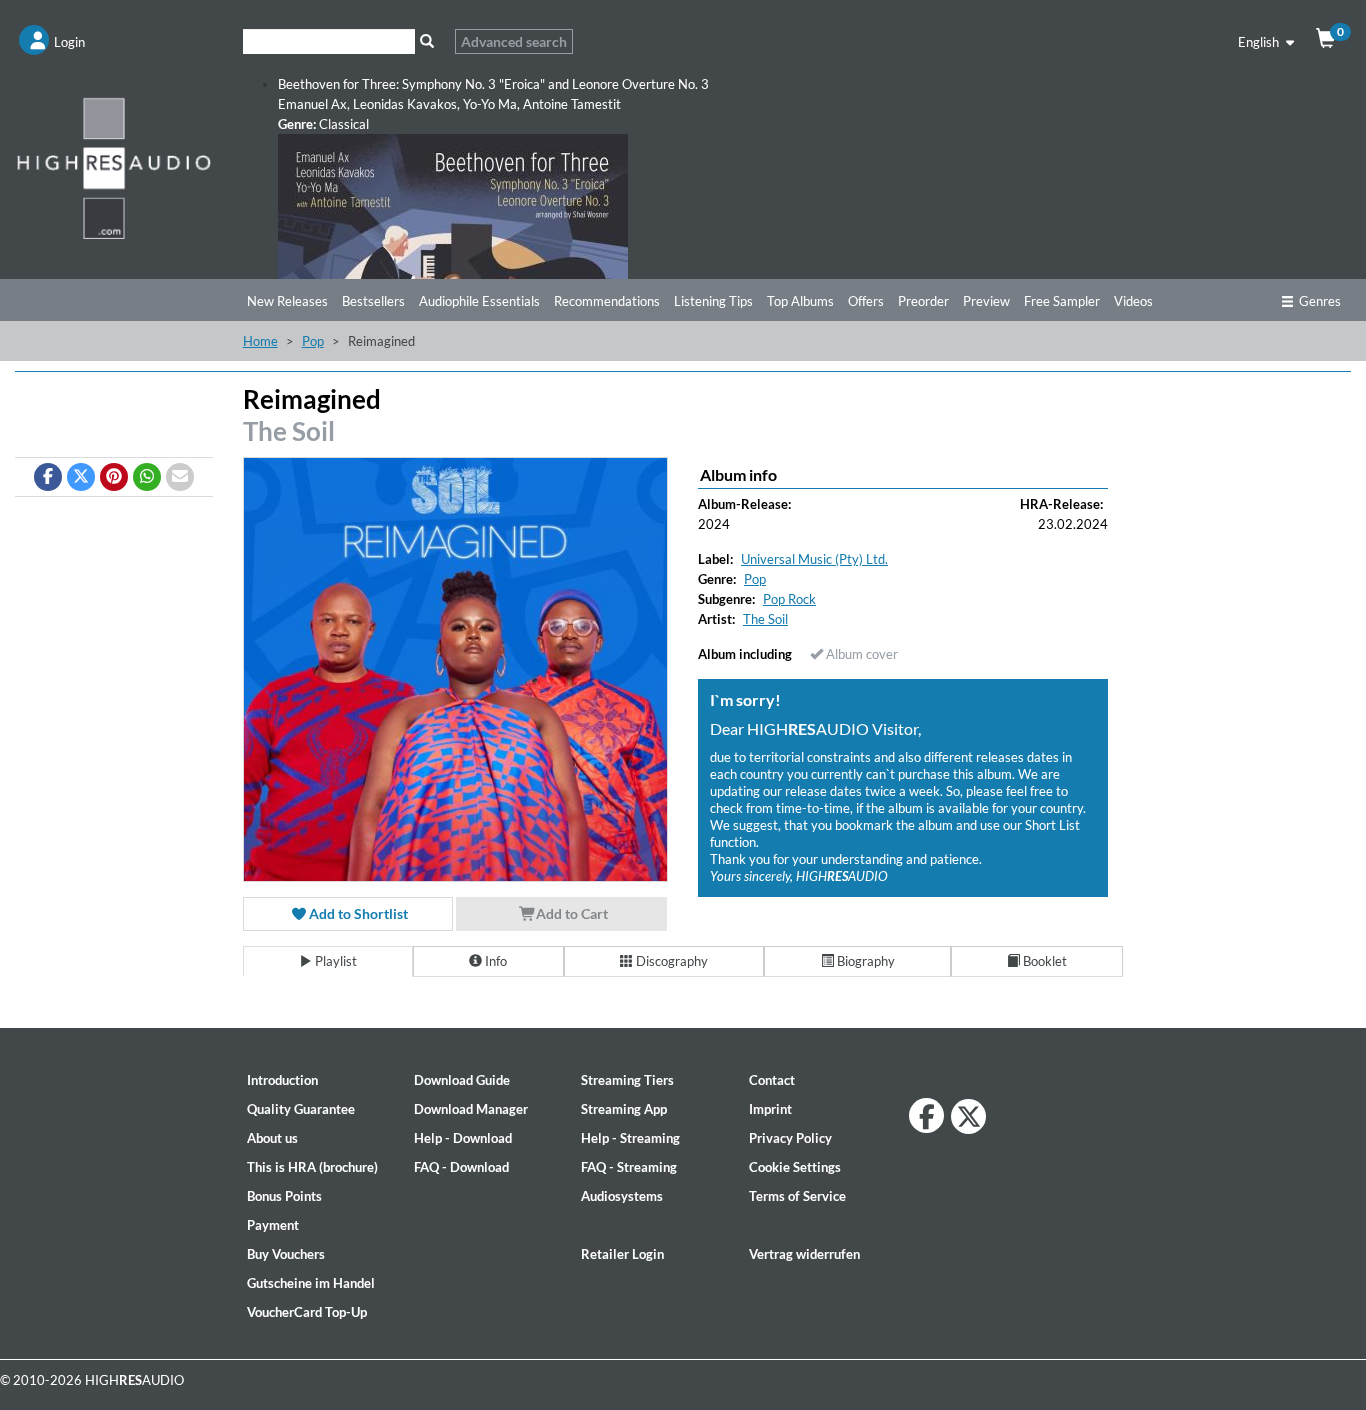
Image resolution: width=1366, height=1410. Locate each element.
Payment (273, 1225)
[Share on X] (81, 477)
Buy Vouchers (286, 1254)
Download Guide (462, 1080)
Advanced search (514, 41)
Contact (772, 1080)
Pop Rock (789, 599)
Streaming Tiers (627, 1080)
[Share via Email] (180, 477)
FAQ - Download (461, 1167)
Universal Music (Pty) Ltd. (814, 559)
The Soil (289, 431)
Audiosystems (622, 1196)
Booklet (1043, 961)
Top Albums (800, 301)
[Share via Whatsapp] (147, 477)
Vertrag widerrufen (804, 1254)
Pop (313, 341)
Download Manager (471, 1109)
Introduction (282, 1080)
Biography (864, 961)
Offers (866, 301)
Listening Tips (713, 301)
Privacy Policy (790, 1138)
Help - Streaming (630, 1138)
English (1260, 42)
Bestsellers (373, 301)
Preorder (923, 301)
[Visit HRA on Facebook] (926, 1115)
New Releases (287, 301)
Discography (670, 961)
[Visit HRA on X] (968, 1116)
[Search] (427, 41)
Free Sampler (1062, 301)
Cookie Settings (795, 1167)
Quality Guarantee (301, 1109)
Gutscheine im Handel (311, 1283)
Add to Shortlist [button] (357, 913)
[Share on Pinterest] (114, 477)
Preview (986, 301)
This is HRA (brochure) (312, 1167)
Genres (1320, 301)
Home (260, 341)
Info (494, 961)
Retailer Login (622, 1254)
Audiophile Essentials (479, 301)
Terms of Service (797, 1196)
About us (272, 1138)
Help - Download (463, 1138)
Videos (1133, 301)
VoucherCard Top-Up (307, 1312)
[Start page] (114, 167)
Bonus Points (284, 1196)
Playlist (334, 961)
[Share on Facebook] (48, 477)
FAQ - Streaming (629, 1167)
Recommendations (607, 301)
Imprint (770, 1109)
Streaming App (624, 1109)
